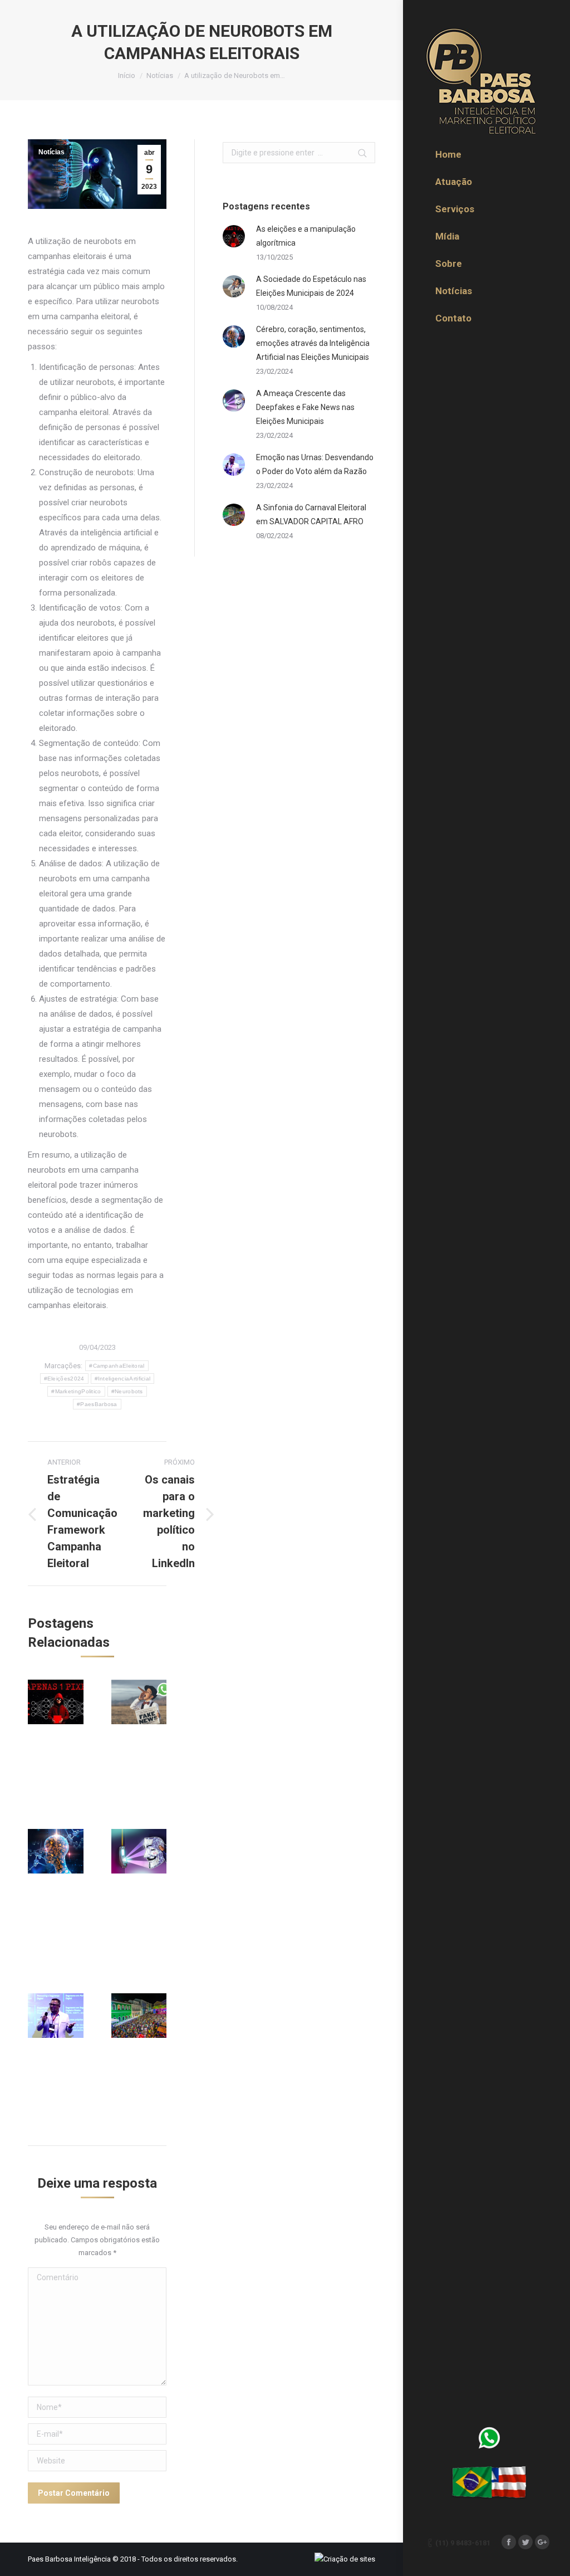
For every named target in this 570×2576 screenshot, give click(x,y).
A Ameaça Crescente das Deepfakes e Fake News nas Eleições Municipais (305, 407)
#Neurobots (127, 1391)
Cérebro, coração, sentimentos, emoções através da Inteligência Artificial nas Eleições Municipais (313, 343)
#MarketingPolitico (76, 1391)
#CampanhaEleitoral (117, 1366)
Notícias (160, 75)
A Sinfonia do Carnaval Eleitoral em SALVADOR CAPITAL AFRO (311, 514)
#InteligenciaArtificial (123, 1379)
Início (127, 75)
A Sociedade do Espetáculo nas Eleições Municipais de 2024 (311, 286)
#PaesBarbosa (97, 1404)
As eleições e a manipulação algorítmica (306, 236)
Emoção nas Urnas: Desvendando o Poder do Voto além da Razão (315, 464)
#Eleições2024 (64, 1379)
